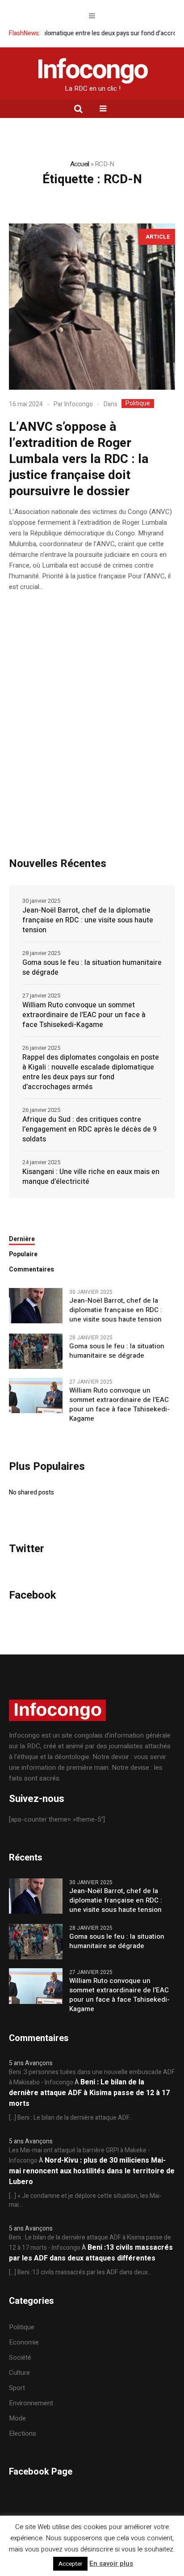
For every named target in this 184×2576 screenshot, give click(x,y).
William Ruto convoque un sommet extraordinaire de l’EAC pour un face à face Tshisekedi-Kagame (84, 1015)
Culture (19, 2373)
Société (20, 2357)
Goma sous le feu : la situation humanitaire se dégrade (92, 968)
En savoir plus (111, 2563)
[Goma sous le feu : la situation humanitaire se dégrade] (36, 1351)
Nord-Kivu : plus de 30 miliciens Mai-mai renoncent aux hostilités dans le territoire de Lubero (92, 2171)
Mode (17, 2418)
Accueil (80, 164)
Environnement (31, 2403)
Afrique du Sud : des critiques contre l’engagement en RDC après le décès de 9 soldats (90, 1129)
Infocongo (79, 404)
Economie (24, 2342)
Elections (23, 2433)
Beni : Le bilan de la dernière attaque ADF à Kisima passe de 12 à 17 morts (89, 2093)
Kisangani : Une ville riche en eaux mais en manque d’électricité (91, 1177)
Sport (17, 2388)
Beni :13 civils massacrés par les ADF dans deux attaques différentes (91, 2253)
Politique (138, 404)
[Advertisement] (92, 747)
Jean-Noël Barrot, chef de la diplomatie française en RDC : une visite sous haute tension (88, 920)
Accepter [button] (70, 2564)
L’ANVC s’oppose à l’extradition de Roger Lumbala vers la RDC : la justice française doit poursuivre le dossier (79, 459)
